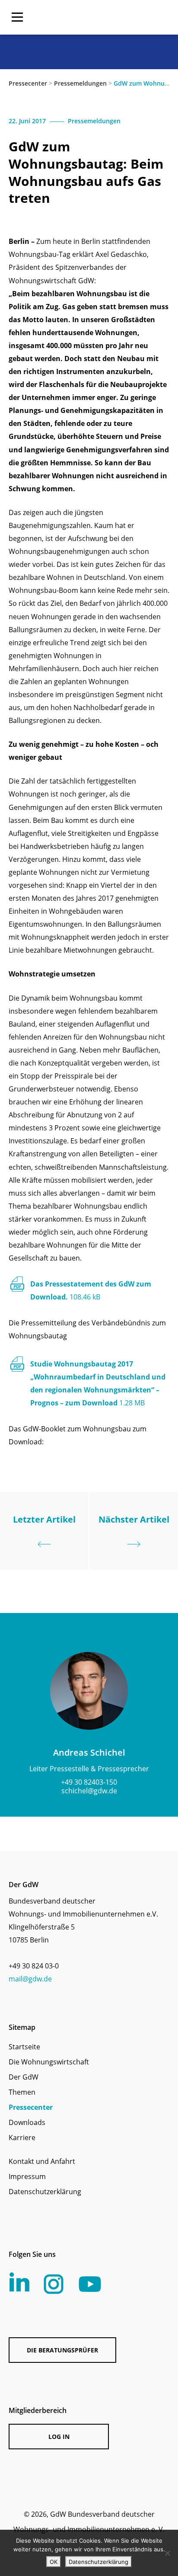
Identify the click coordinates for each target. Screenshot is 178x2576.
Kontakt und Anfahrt (42, 2161)
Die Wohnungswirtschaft (49, 2062)
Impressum (27, 2176)
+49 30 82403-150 (89, 1782)
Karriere (22, 2138)
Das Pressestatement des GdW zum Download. (91, 1290)
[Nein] (167, 2553)
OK (54, 2562)
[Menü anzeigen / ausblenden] (17, 17)
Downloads (27, 2122)
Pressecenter (28, 83)
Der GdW (24, 2077)
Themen (22, 2092)
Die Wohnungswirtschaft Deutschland (114, 17)
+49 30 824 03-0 (34, 1966)
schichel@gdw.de (89, 1791)
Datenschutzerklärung (45, 2192)
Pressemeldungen (80, 83)
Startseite (24, 2047)
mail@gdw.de (30, 1979)
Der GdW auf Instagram (54, 2284)
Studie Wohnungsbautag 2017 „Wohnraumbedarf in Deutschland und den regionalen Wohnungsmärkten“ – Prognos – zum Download (98, 1383)
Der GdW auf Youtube (90, 2284)
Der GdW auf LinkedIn (19, 2282)
